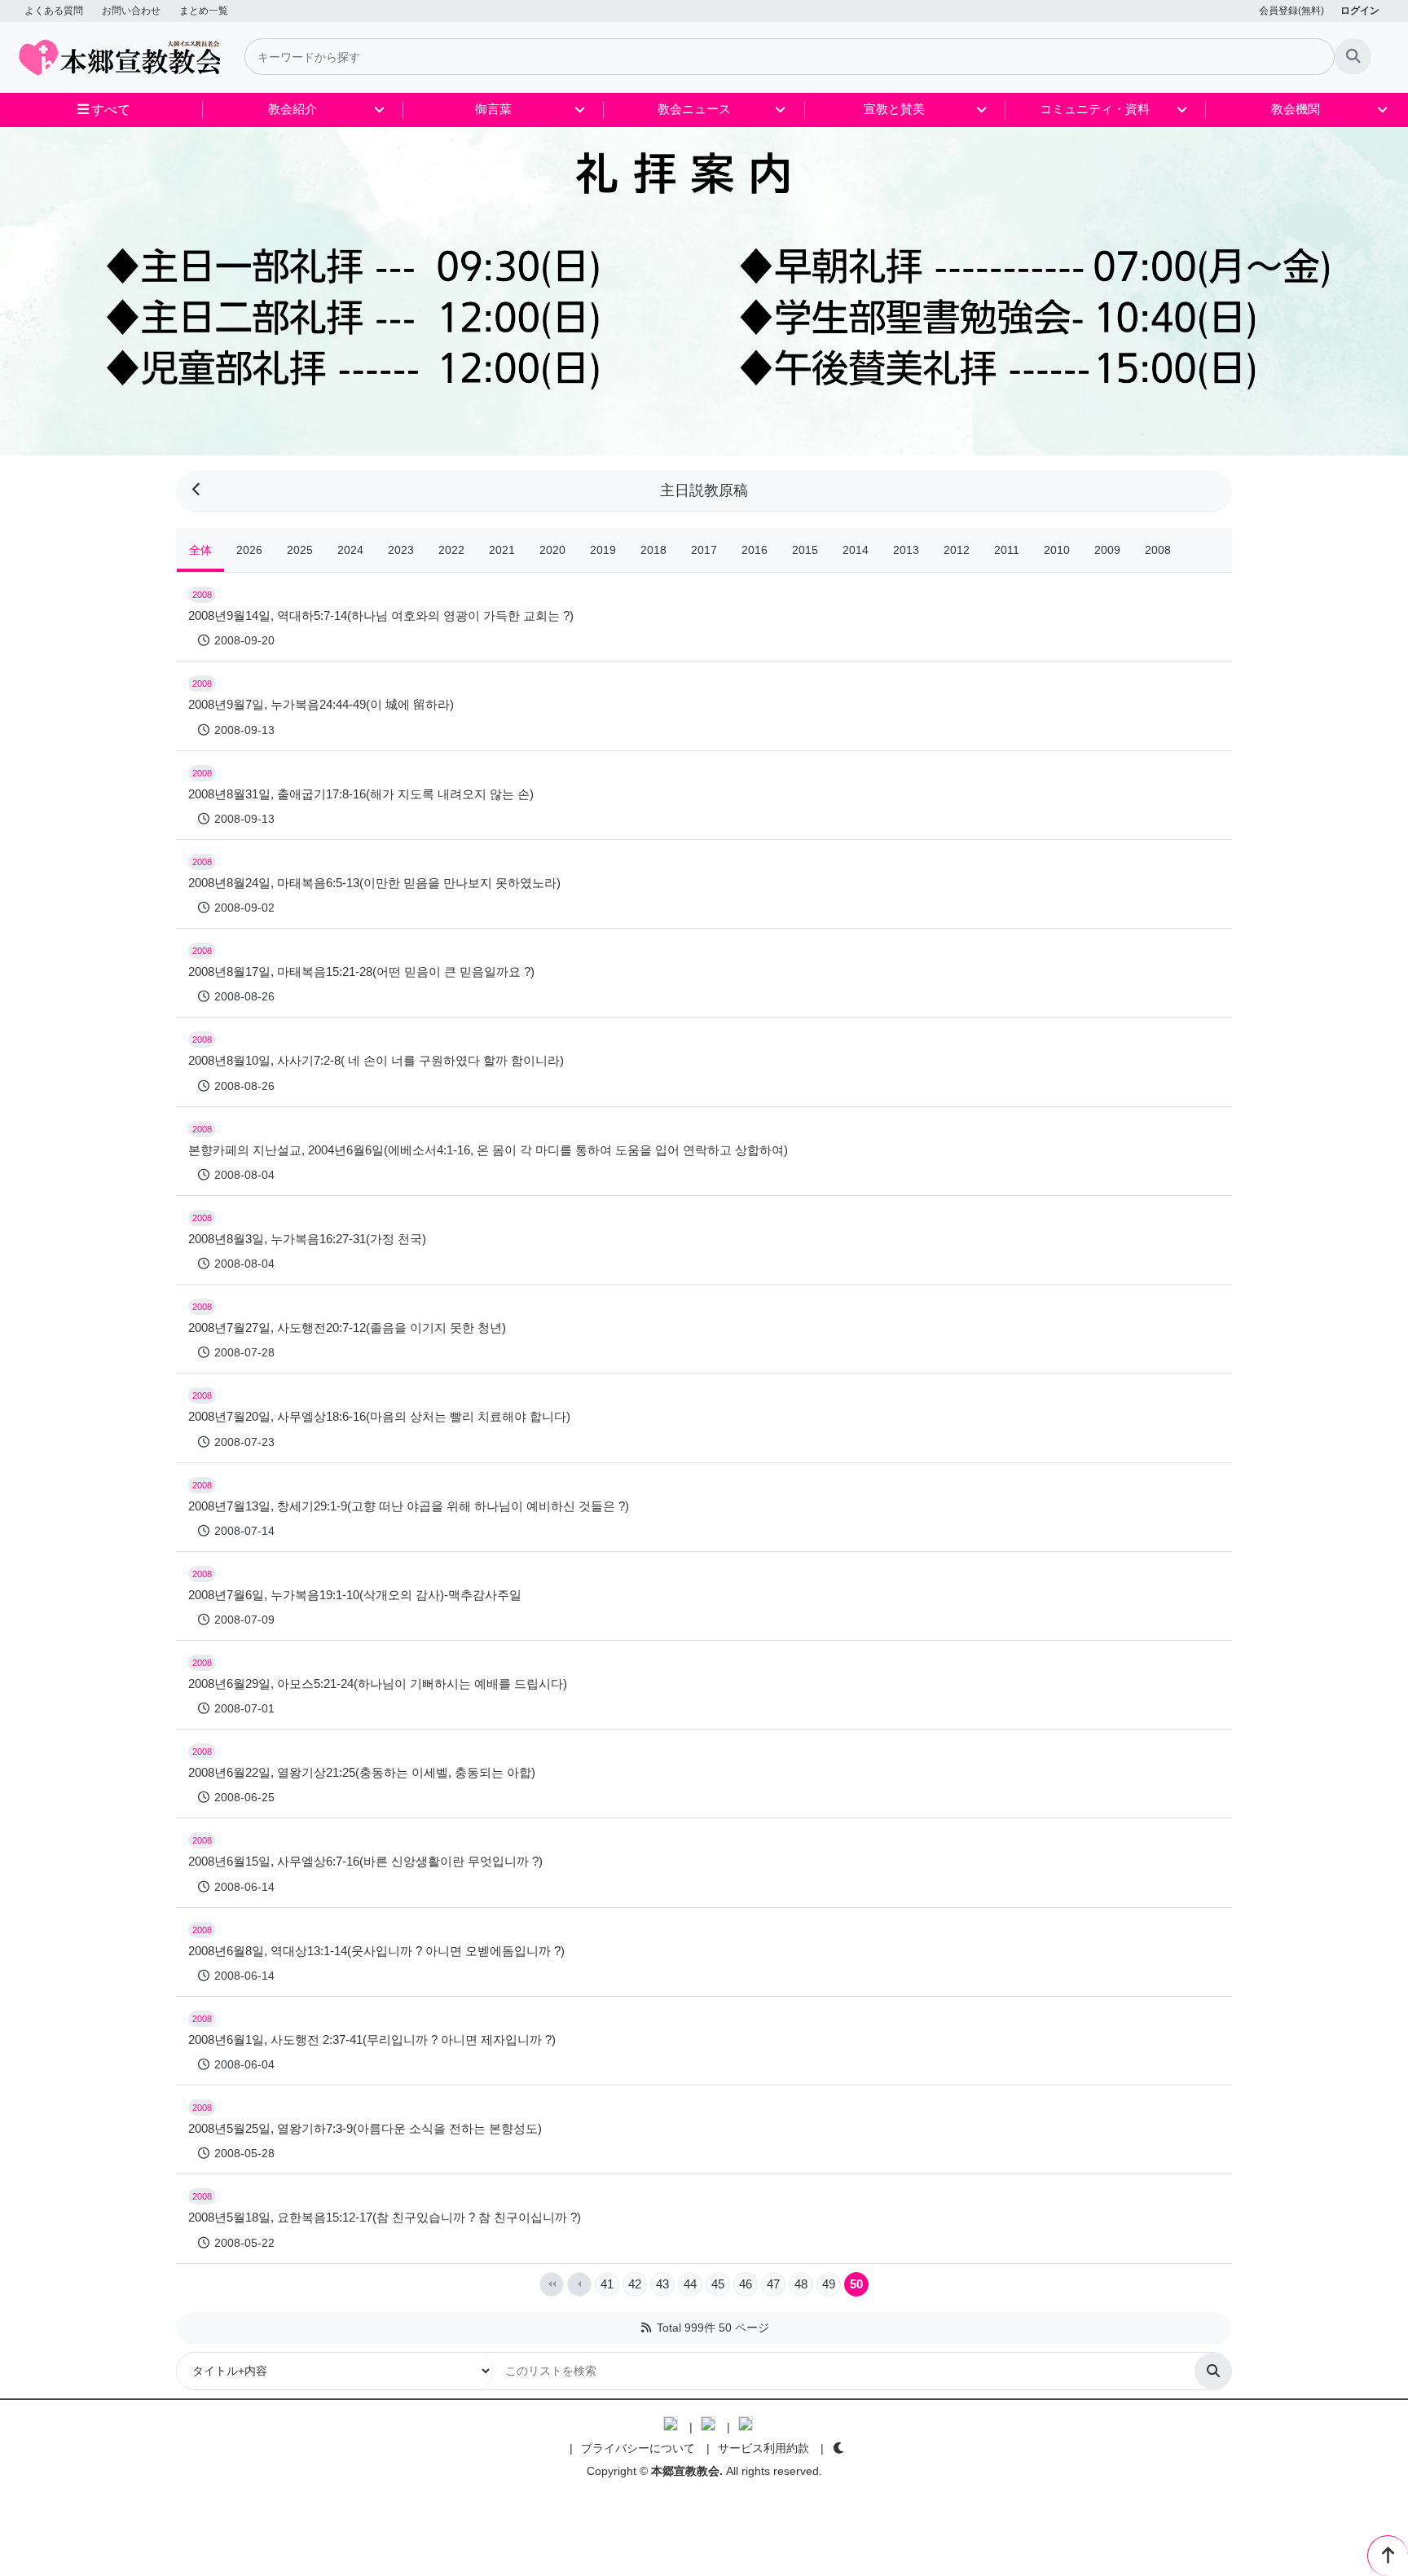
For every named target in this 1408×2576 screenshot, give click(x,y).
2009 (1107, 550)
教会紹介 (293, 109)
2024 (350, 550)
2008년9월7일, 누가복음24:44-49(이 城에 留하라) (321, 704)
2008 (1158, 550)
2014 (856, 550)
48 (801, 2284)
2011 (1007, 550)
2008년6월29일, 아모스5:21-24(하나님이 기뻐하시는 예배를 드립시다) (378, 1684)
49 (829, 2284)
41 (607, 2284)
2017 (704, 550)
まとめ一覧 (204, 11)
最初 (552, 2284)
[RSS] (646, 2328)
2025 (300, 550)
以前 (579, 2284)
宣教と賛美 (894, 109)
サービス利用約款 (763, 2448)
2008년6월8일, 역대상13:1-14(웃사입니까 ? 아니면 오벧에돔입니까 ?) (376, 1951)
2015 (805, 550)
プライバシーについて (638, 2448)
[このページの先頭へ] (1388, 2556)
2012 (957, 550)
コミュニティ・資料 (1095, 109)
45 (718, 2284)
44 (690, 2284)
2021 (502, 550)
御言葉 (493, 109)
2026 (249, 550)
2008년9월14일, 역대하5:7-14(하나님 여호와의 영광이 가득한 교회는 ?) (381, 615)
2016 (755, 550)
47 (773, 2284)
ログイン (1360, 11)
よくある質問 (54, 11)
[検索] (1353, 57)
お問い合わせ (131, 11)
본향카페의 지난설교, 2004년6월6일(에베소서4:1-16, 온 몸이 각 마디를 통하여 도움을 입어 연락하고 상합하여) (488, 1150)
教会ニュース (694, 109)
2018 (653, 550)
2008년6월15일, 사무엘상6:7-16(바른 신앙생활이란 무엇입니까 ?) (365, 1861)
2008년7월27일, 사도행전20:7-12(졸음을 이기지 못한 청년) (347, 1328)
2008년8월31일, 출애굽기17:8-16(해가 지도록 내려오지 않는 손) (361, 794)
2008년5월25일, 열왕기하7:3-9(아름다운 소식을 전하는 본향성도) (365, 2128)
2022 (451, 550)
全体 (200, 550)
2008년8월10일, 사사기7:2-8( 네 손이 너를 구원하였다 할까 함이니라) (376, 1060)
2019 (603, 550)
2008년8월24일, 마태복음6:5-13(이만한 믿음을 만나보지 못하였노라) (374, 883)
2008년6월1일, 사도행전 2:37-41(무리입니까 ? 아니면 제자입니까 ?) (372, 2040)
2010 (1057, 550)
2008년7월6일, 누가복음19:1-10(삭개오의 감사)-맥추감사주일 (355, 1595)
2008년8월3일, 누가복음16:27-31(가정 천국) (307, 1239)
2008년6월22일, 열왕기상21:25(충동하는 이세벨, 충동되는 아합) (362, 1772)
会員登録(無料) (1291, 11)
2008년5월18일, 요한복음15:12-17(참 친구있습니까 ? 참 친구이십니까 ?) (385, 2217)
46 (746, 2284)
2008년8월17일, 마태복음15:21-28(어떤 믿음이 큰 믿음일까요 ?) (361, 971)
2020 (552, 550)
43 (662, 2284)
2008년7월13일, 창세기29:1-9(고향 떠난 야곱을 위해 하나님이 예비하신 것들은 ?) (409, 1506)
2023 (401, 550)
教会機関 (1296, 109)
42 (635, 2284)
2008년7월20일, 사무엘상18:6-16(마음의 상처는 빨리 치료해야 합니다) (379, 1416)
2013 (906, 550)
